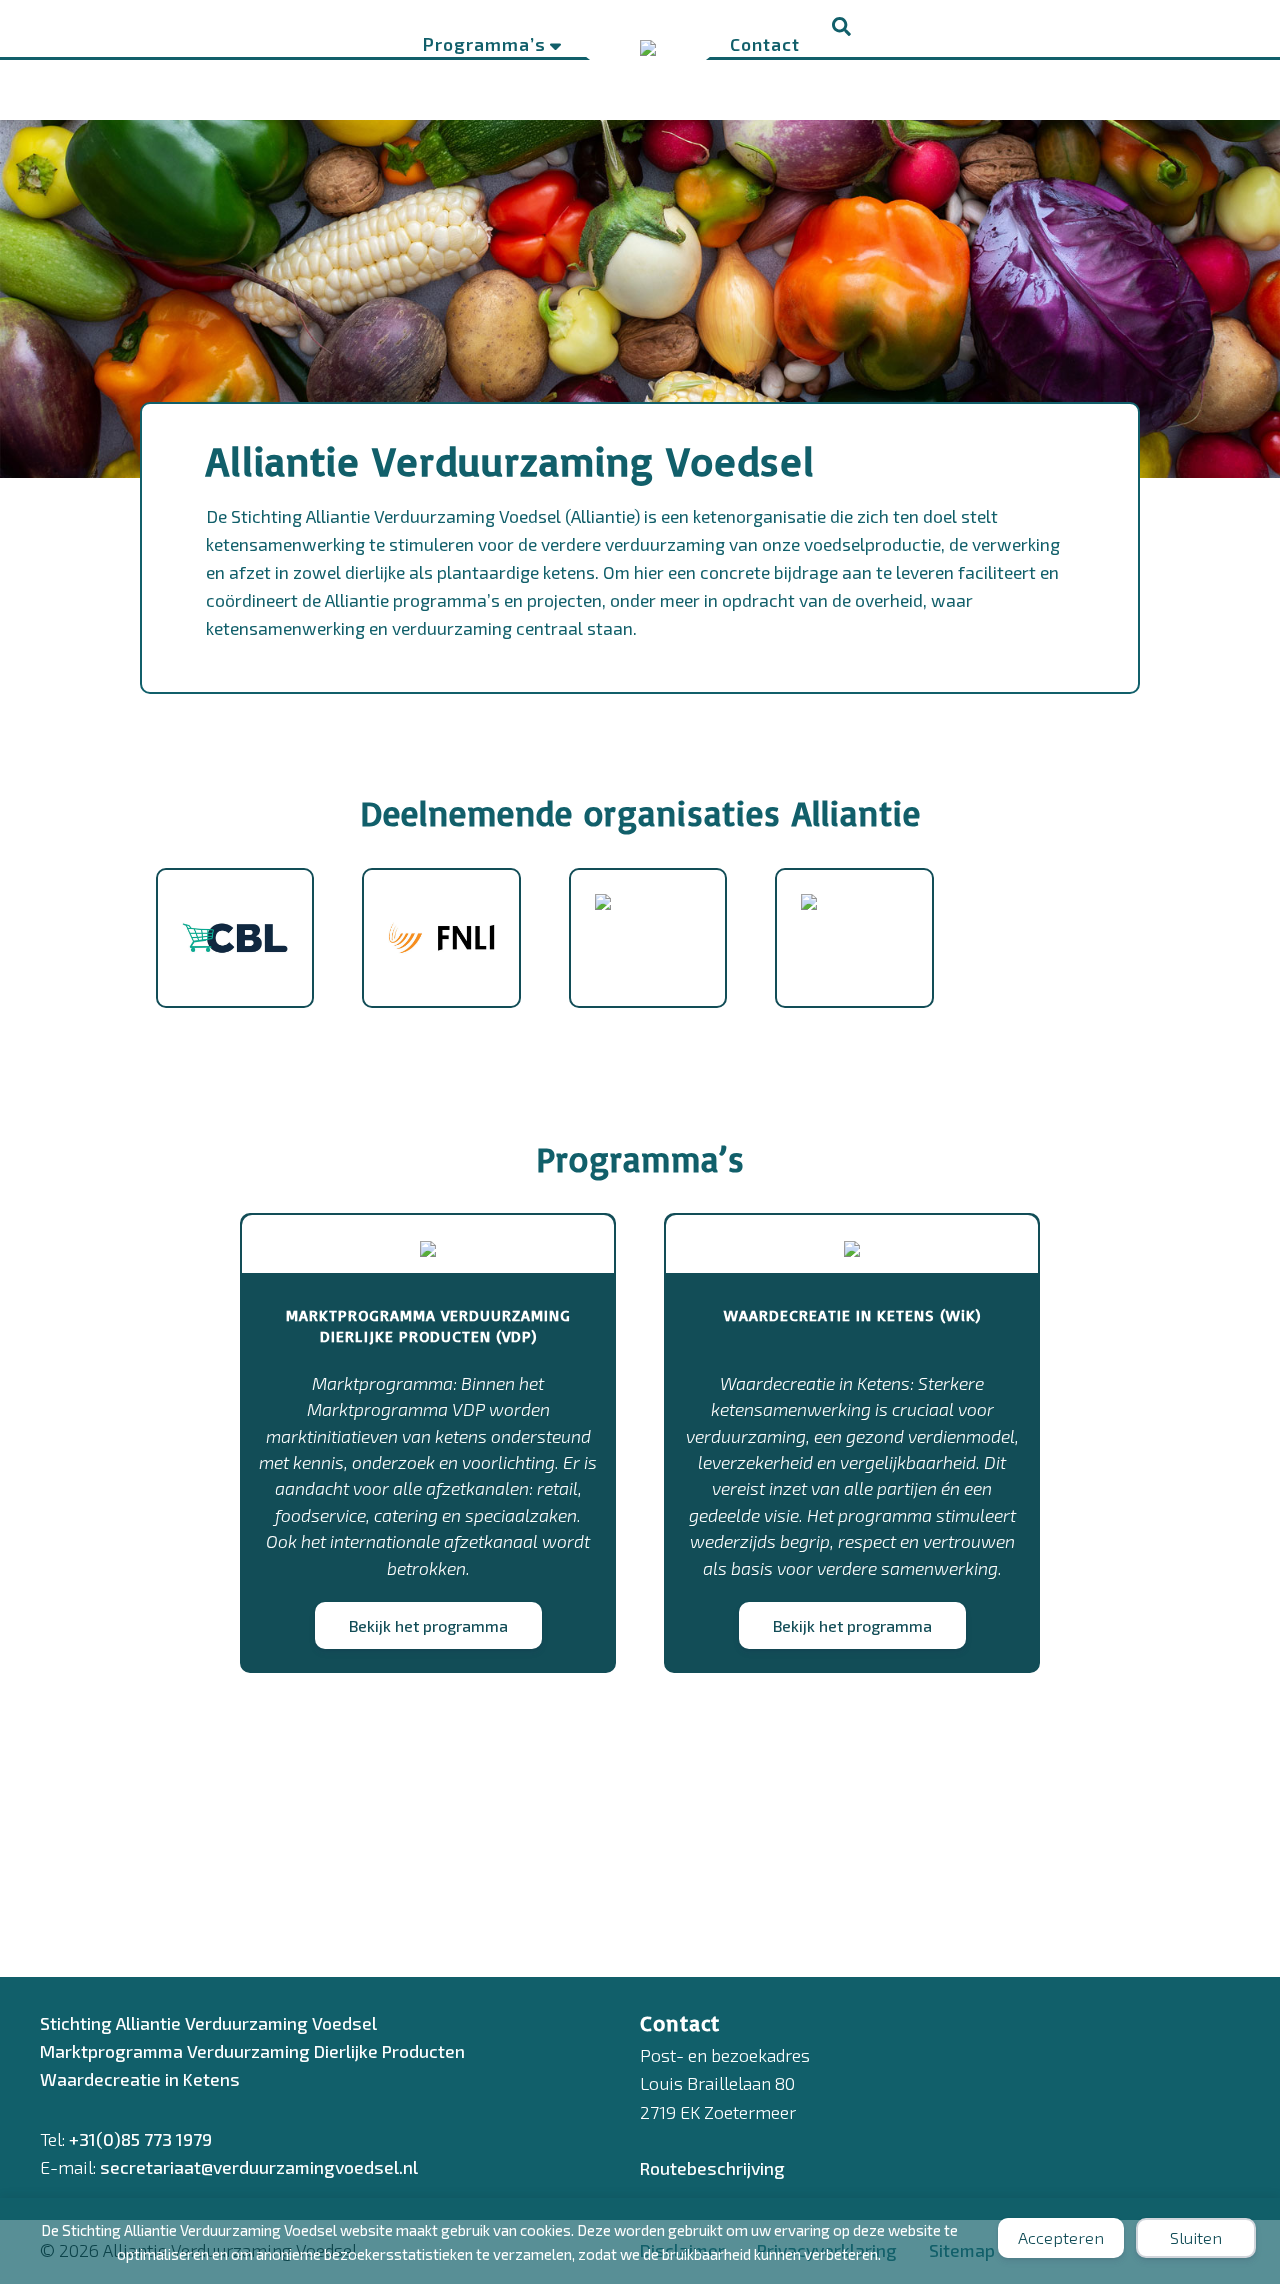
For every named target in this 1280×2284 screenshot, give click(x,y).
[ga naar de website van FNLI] (441, 991)
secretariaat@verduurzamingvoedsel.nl (259, 2167)
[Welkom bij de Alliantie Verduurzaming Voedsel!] (648, 42)
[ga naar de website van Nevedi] (809, 920)
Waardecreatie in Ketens (140, 2079)
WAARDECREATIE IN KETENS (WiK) (852, 1315)
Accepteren (1061, 2237)
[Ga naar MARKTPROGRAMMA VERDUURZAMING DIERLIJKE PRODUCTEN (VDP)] (428, 1243)
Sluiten (1196, 2237)
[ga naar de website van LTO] (603, 920)
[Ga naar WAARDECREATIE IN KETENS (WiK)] (852, 1243)
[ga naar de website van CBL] (235, 991)
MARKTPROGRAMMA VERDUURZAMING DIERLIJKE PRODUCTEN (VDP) (428, 1325)
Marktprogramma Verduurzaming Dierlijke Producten (252, 2051)
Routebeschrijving (712, 2168)
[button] (842, 28)
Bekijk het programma (428, 1625)
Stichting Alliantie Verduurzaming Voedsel (208, 2023)
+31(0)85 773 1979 (140, 2139)
